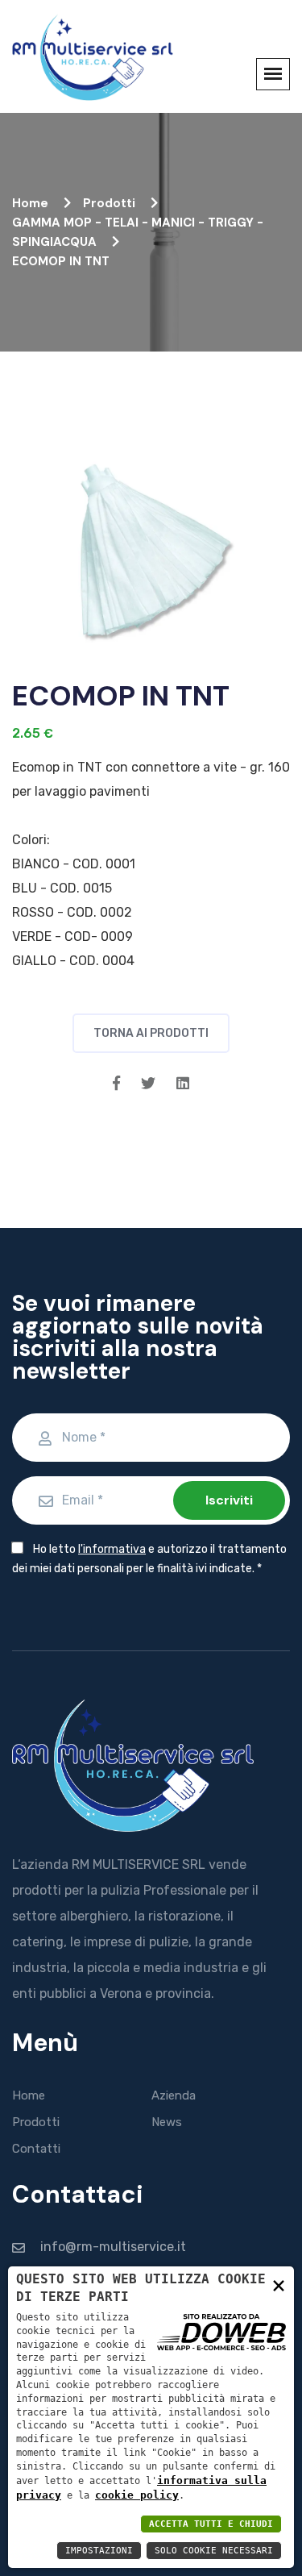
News (167, 2122)
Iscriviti (229, 1500)
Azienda (174, 2095)
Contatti (36, 2149)
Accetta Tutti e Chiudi (211, 2524)
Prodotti (111, 203)
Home (32, 203)
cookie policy (137, 2495)
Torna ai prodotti (151, 1033)
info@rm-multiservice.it (113, 2247)
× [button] (279, 2285)
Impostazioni (99, 2551)
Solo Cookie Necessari (214, 2551)
